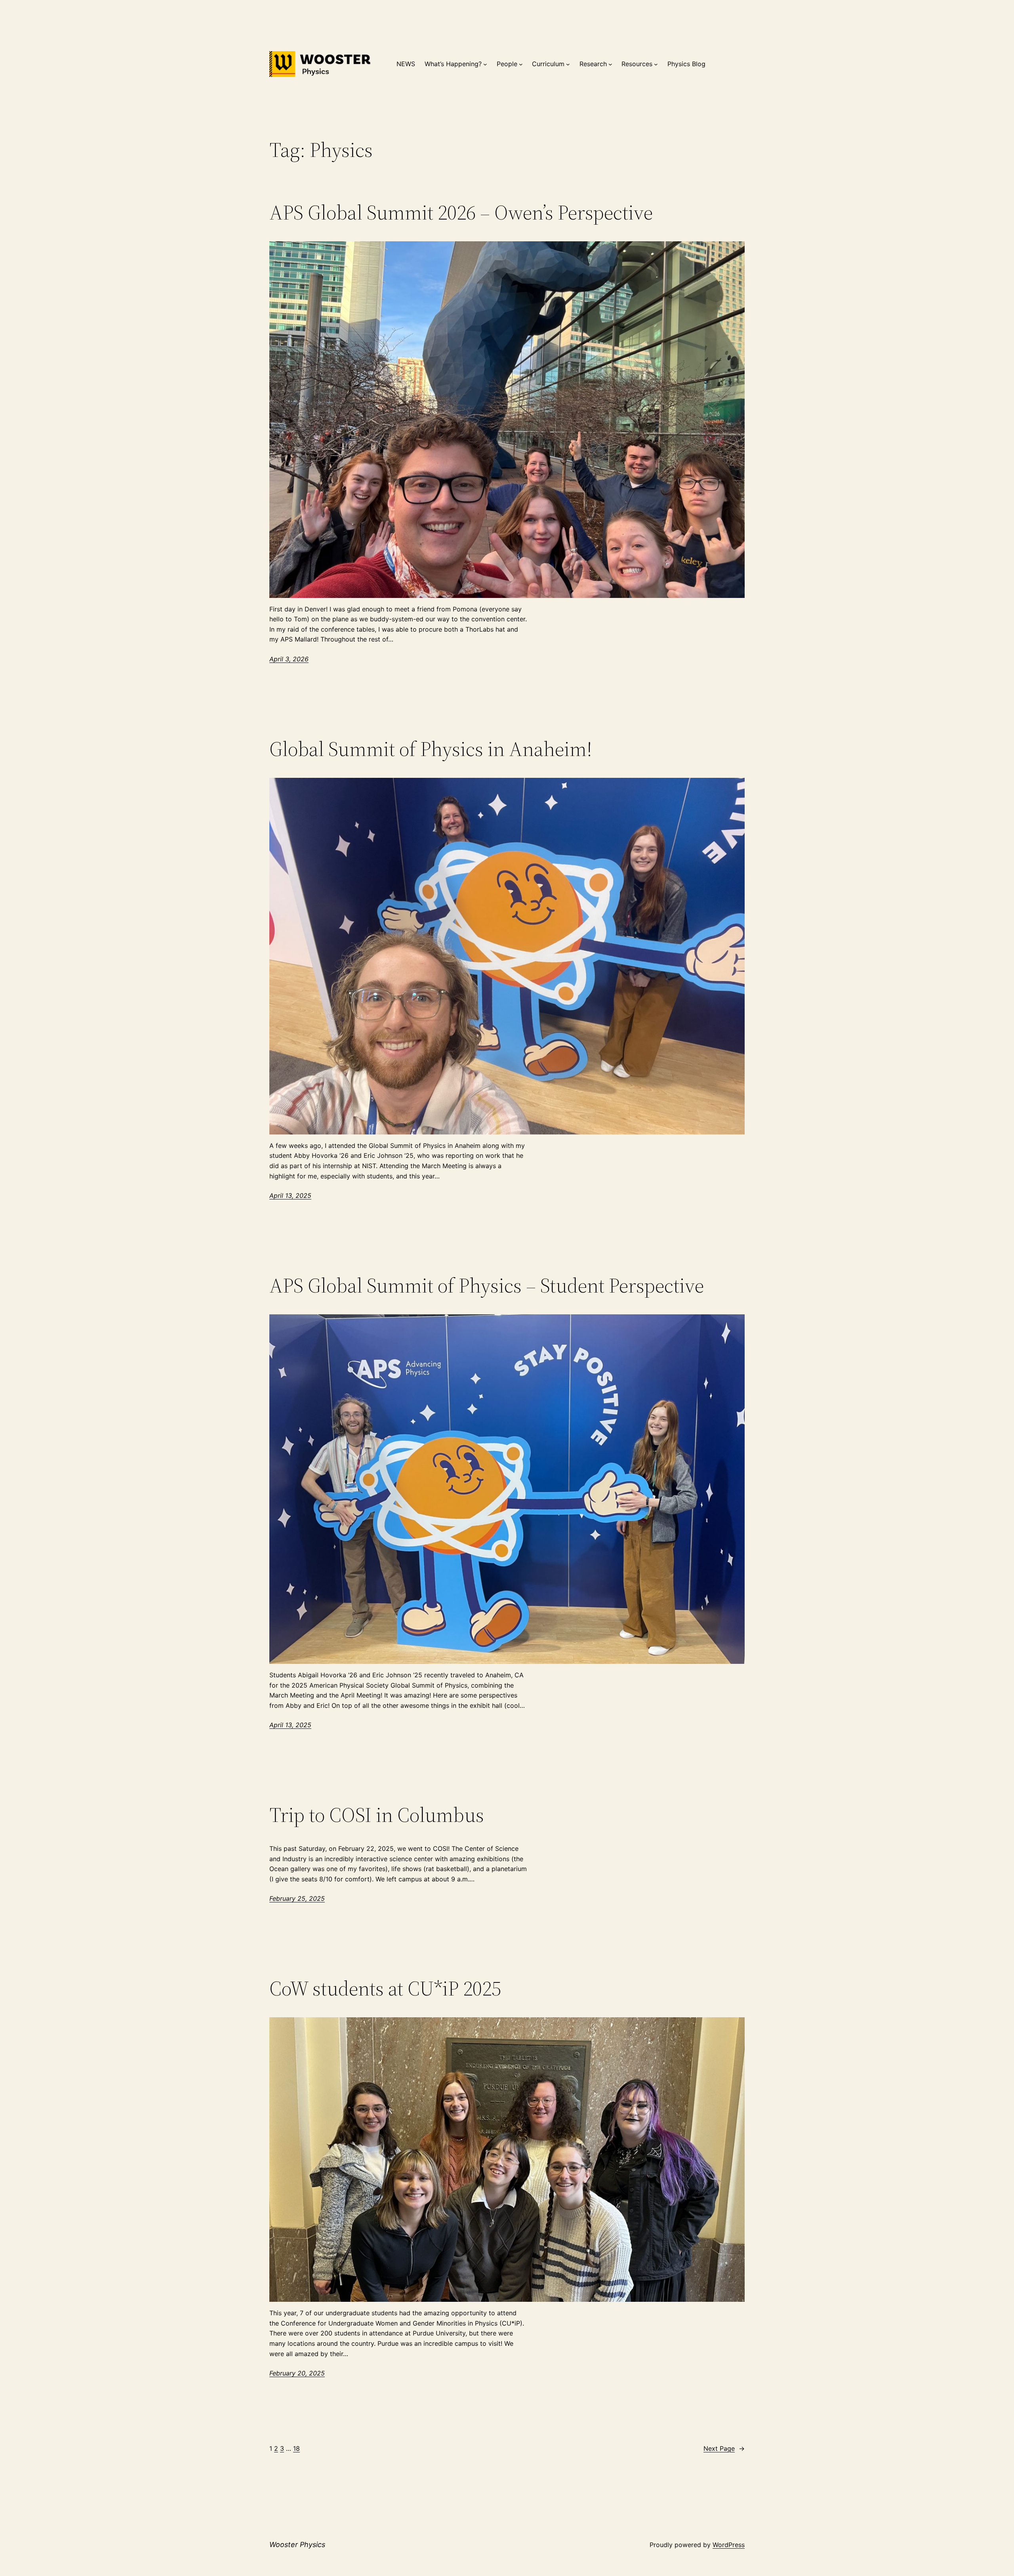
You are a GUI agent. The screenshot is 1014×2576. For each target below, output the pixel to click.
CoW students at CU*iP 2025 (385, 1988)
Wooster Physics (297, 2544)
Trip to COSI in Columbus (377, 1815)
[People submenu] (521, 64)
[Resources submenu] (656, 64)
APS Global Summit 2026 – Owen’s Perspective (461, 212)
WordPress (729, 2545)
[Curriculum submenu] (568, 64)
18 (296, 2448)
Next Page (724, 2448)
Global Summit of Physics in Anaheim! (431, 749)
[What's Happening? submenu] (485, 64)
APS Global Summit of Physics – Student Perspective (487, 1285)
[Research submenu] (610, 64)
